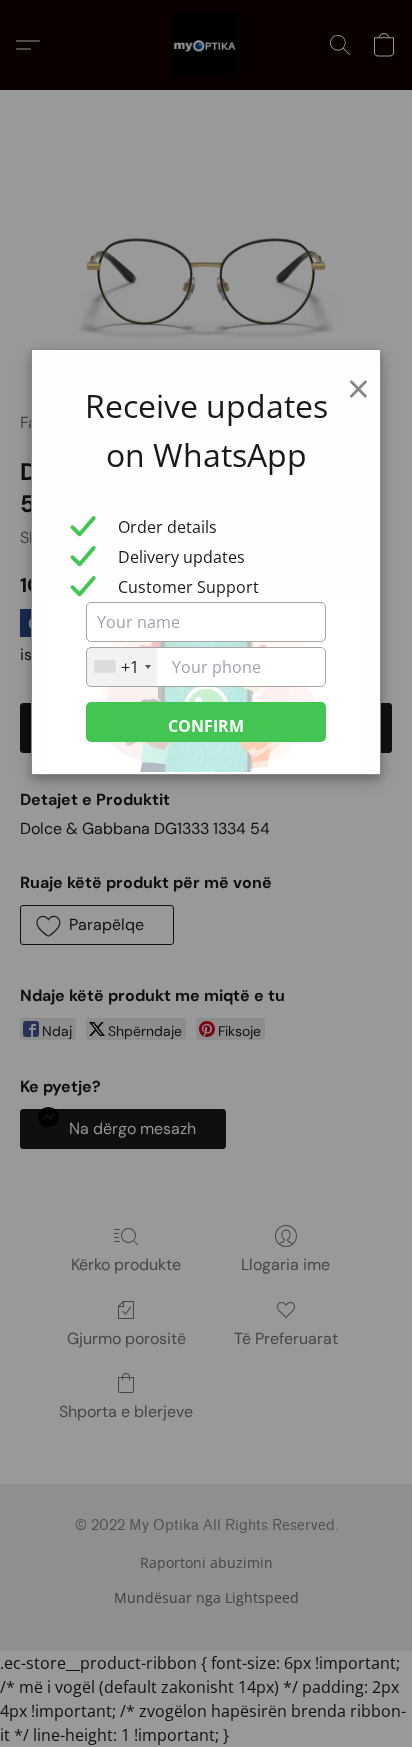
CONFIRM (206, 726)
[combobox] (122, 667)
